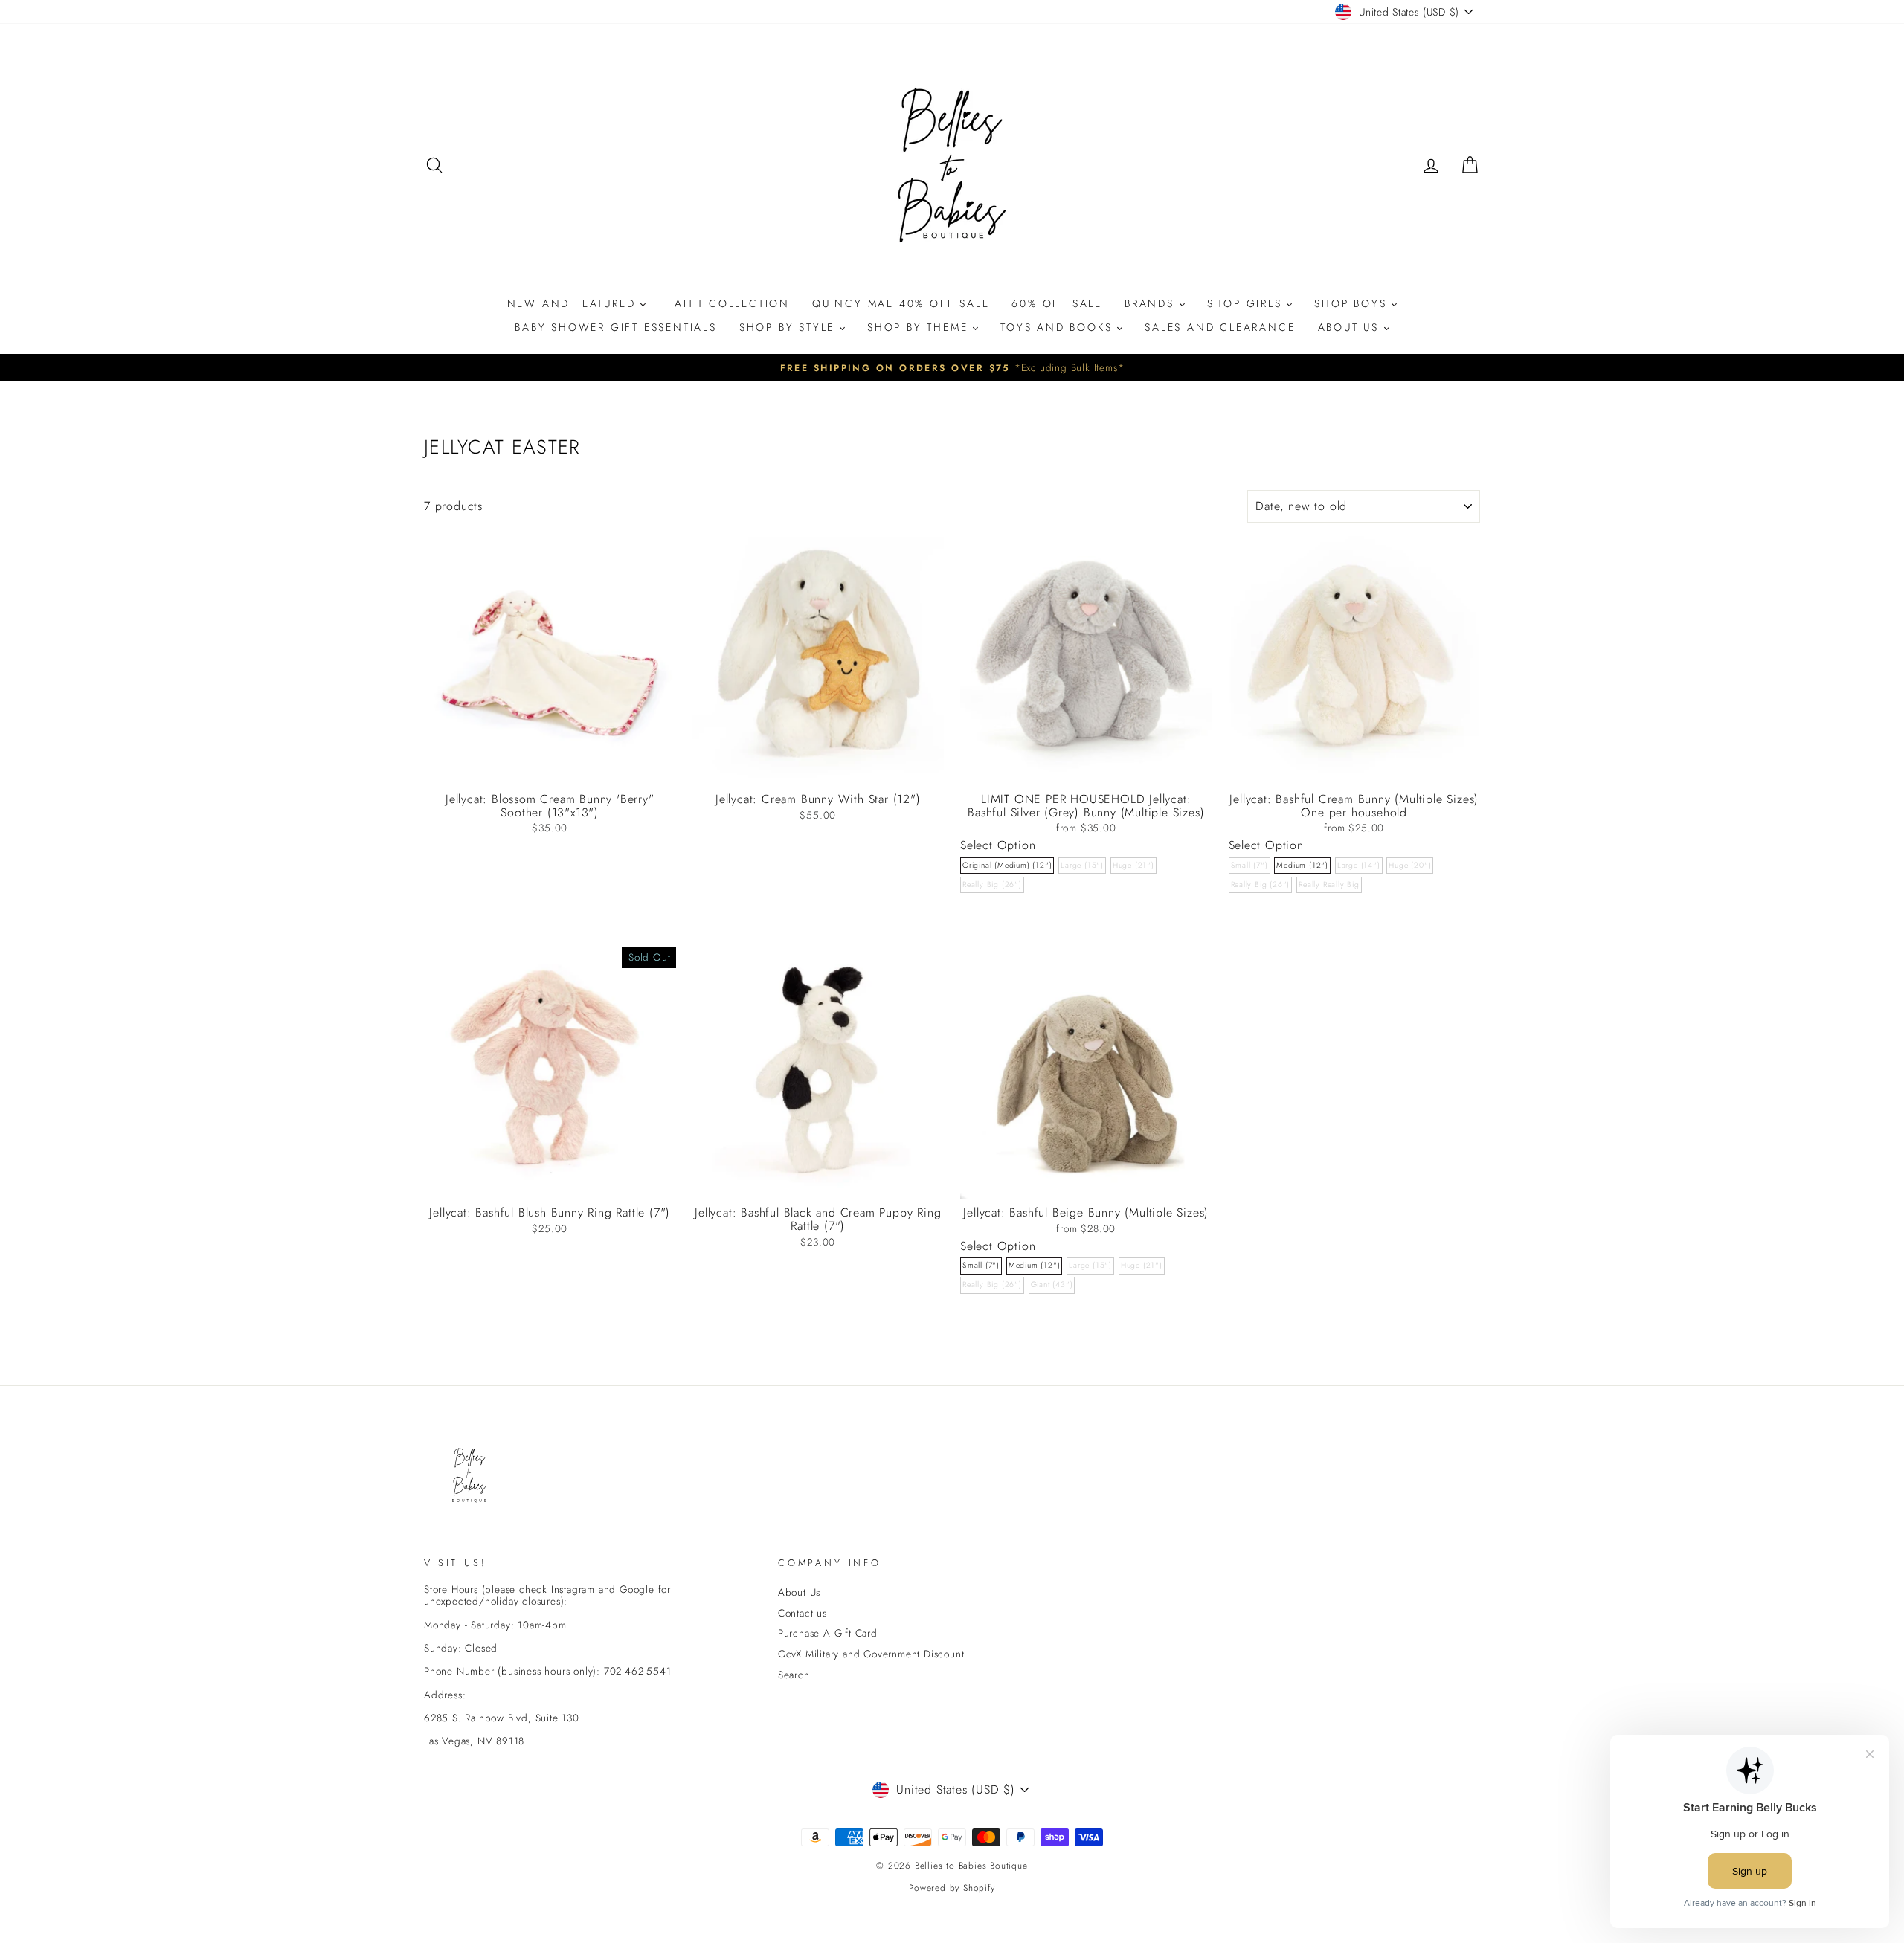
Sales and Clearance (1220, 327)
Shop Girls (1247, 303)
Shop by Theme (920, 327)
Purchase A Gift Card (828, 1633)
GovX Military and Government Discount (871, 1654)
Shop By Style (789, 327)
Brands (1152, 303)
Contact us (803, 1613)
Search (794, 1675)
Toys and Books (1059, 327)
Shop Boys (1353, 303)
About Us (1351, 327)
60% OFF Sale (1057, 303)
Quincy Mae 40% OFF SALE (901, 303)
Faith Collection (729, 303)
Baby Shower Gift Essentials (616, 327)
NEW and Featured (574, 303)
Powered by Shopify (952, 1888)
